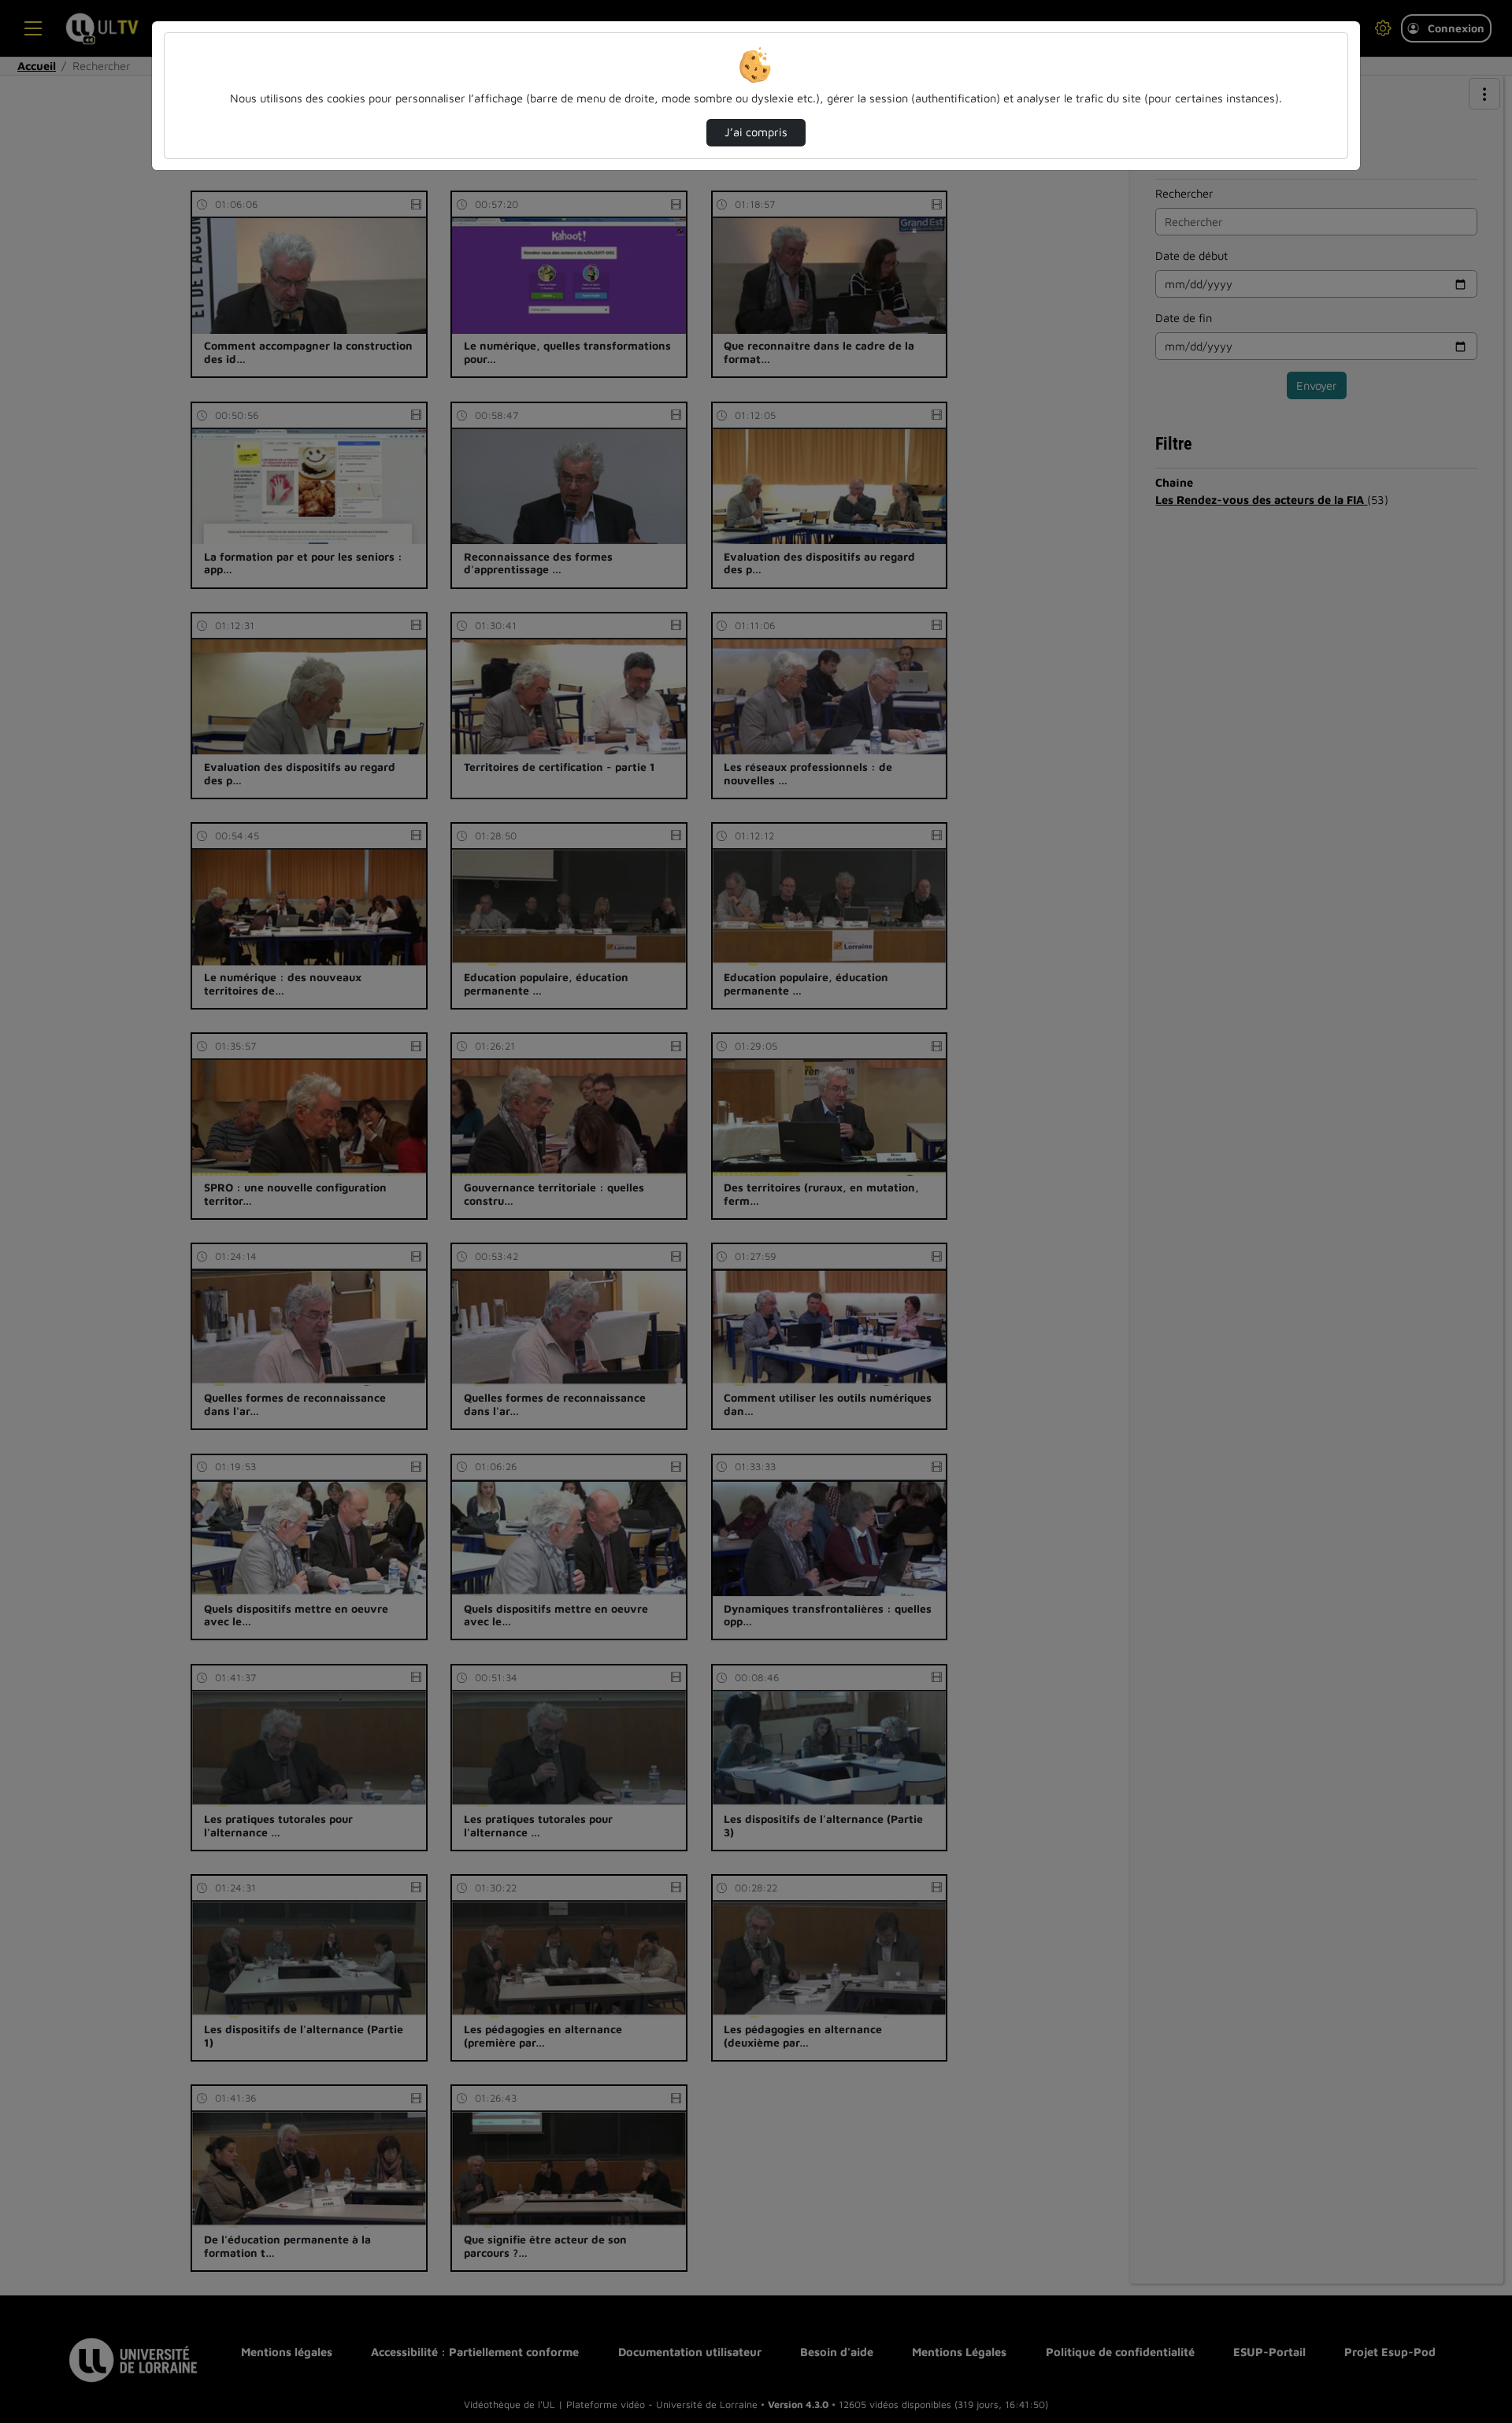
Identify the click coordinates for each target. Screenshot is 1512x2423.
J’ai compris (756, 132)
